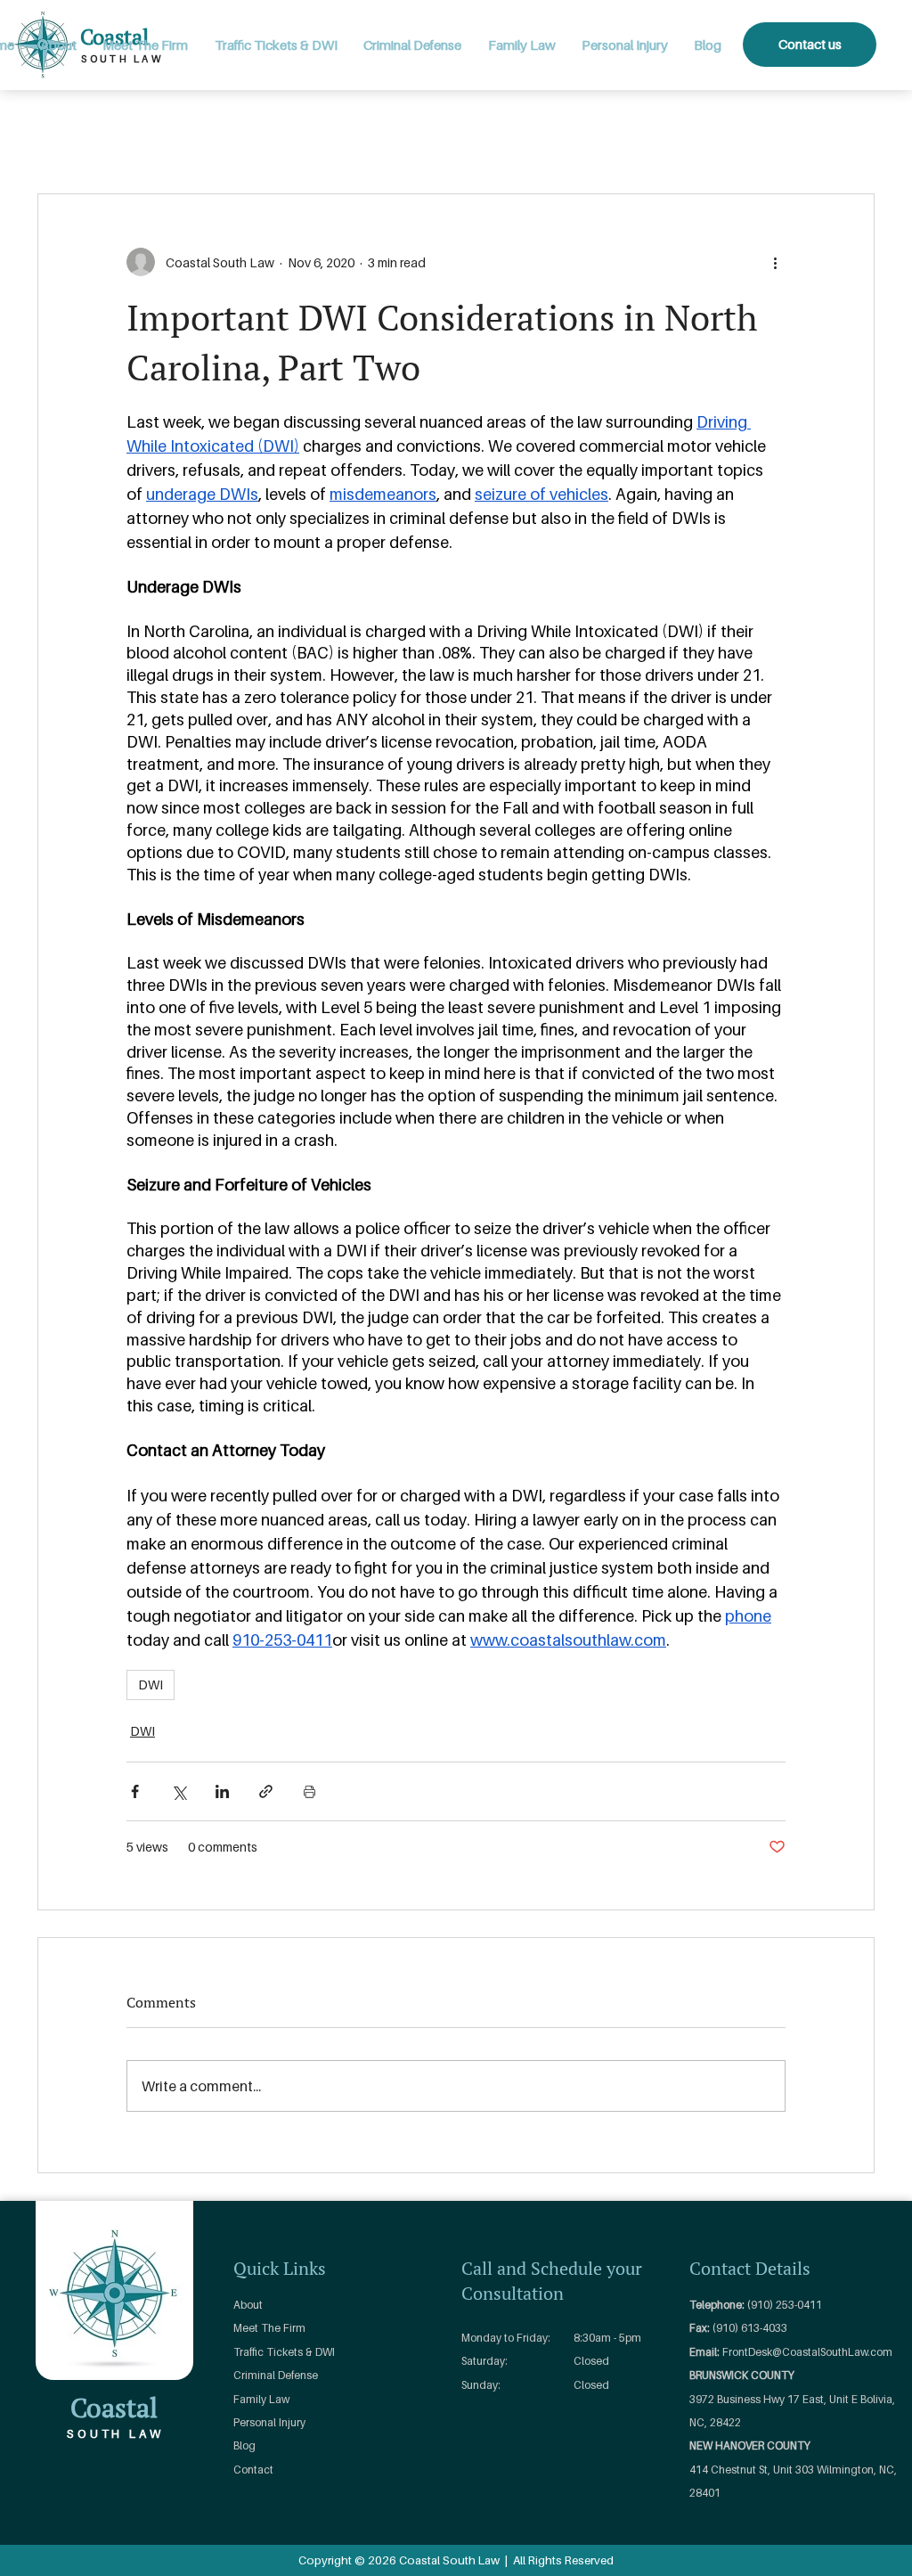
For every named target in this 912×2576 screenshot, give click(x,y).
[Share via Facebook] (135, 1791)
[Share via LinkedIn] (222, 1791)
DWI (151, 1685)
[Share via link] (266, 1791)
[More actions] (775, 262)
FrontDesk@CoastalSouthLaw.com (807, 2352)
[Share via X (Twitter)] (179, 1791)
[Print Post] (309, 1791)
